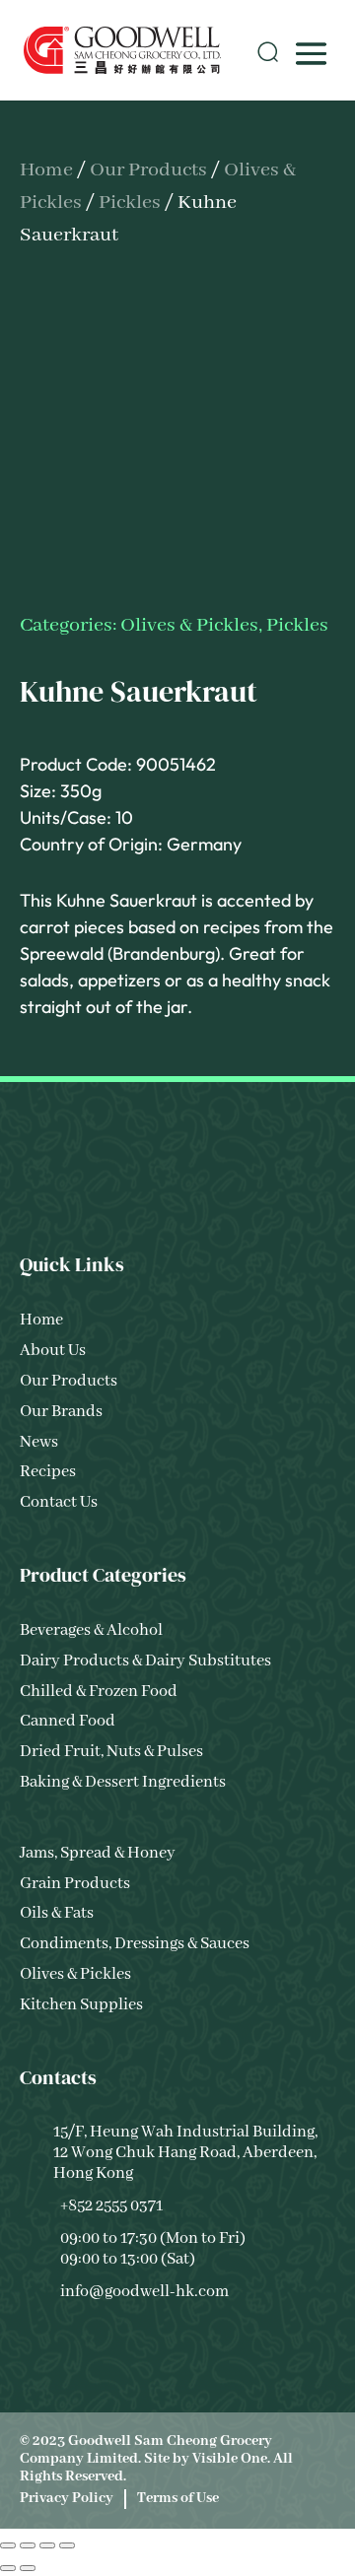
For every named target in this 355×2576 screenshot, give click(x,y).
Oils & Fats (57, 1913)
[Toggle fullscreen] (28, 2545)
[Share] (47, 2545)
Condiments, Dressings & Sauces (135, 1944)
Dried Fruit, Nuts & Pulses (111, 1752)
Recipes (48, 1472)
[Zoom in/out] (8, 2545)
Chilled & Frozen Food (99, 1692)
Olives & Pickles (189, 625)
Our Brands (61, 1412)
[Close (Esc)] (67, 2545)
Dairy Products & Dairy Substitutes (145, 1661)
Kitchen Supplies (81, 2005)
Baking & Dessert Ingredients (123, 1782)
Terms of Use (178, 2498)
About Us (53, 1351)
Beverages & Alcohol (91, 1630)
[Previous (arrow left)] (8, 2568)
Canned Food (68, 1721)
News (39, 1442)
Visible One (230, 2459)
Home (46, 170)
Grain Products (75, 1884)
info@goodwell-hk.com (144, 2292)
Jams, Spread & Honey (98, 1853)
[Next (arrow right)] (28, 2568)
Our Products (148, 170)
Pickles (130, 203)
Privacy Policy (67, 2498)
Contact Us (59, 1502)
